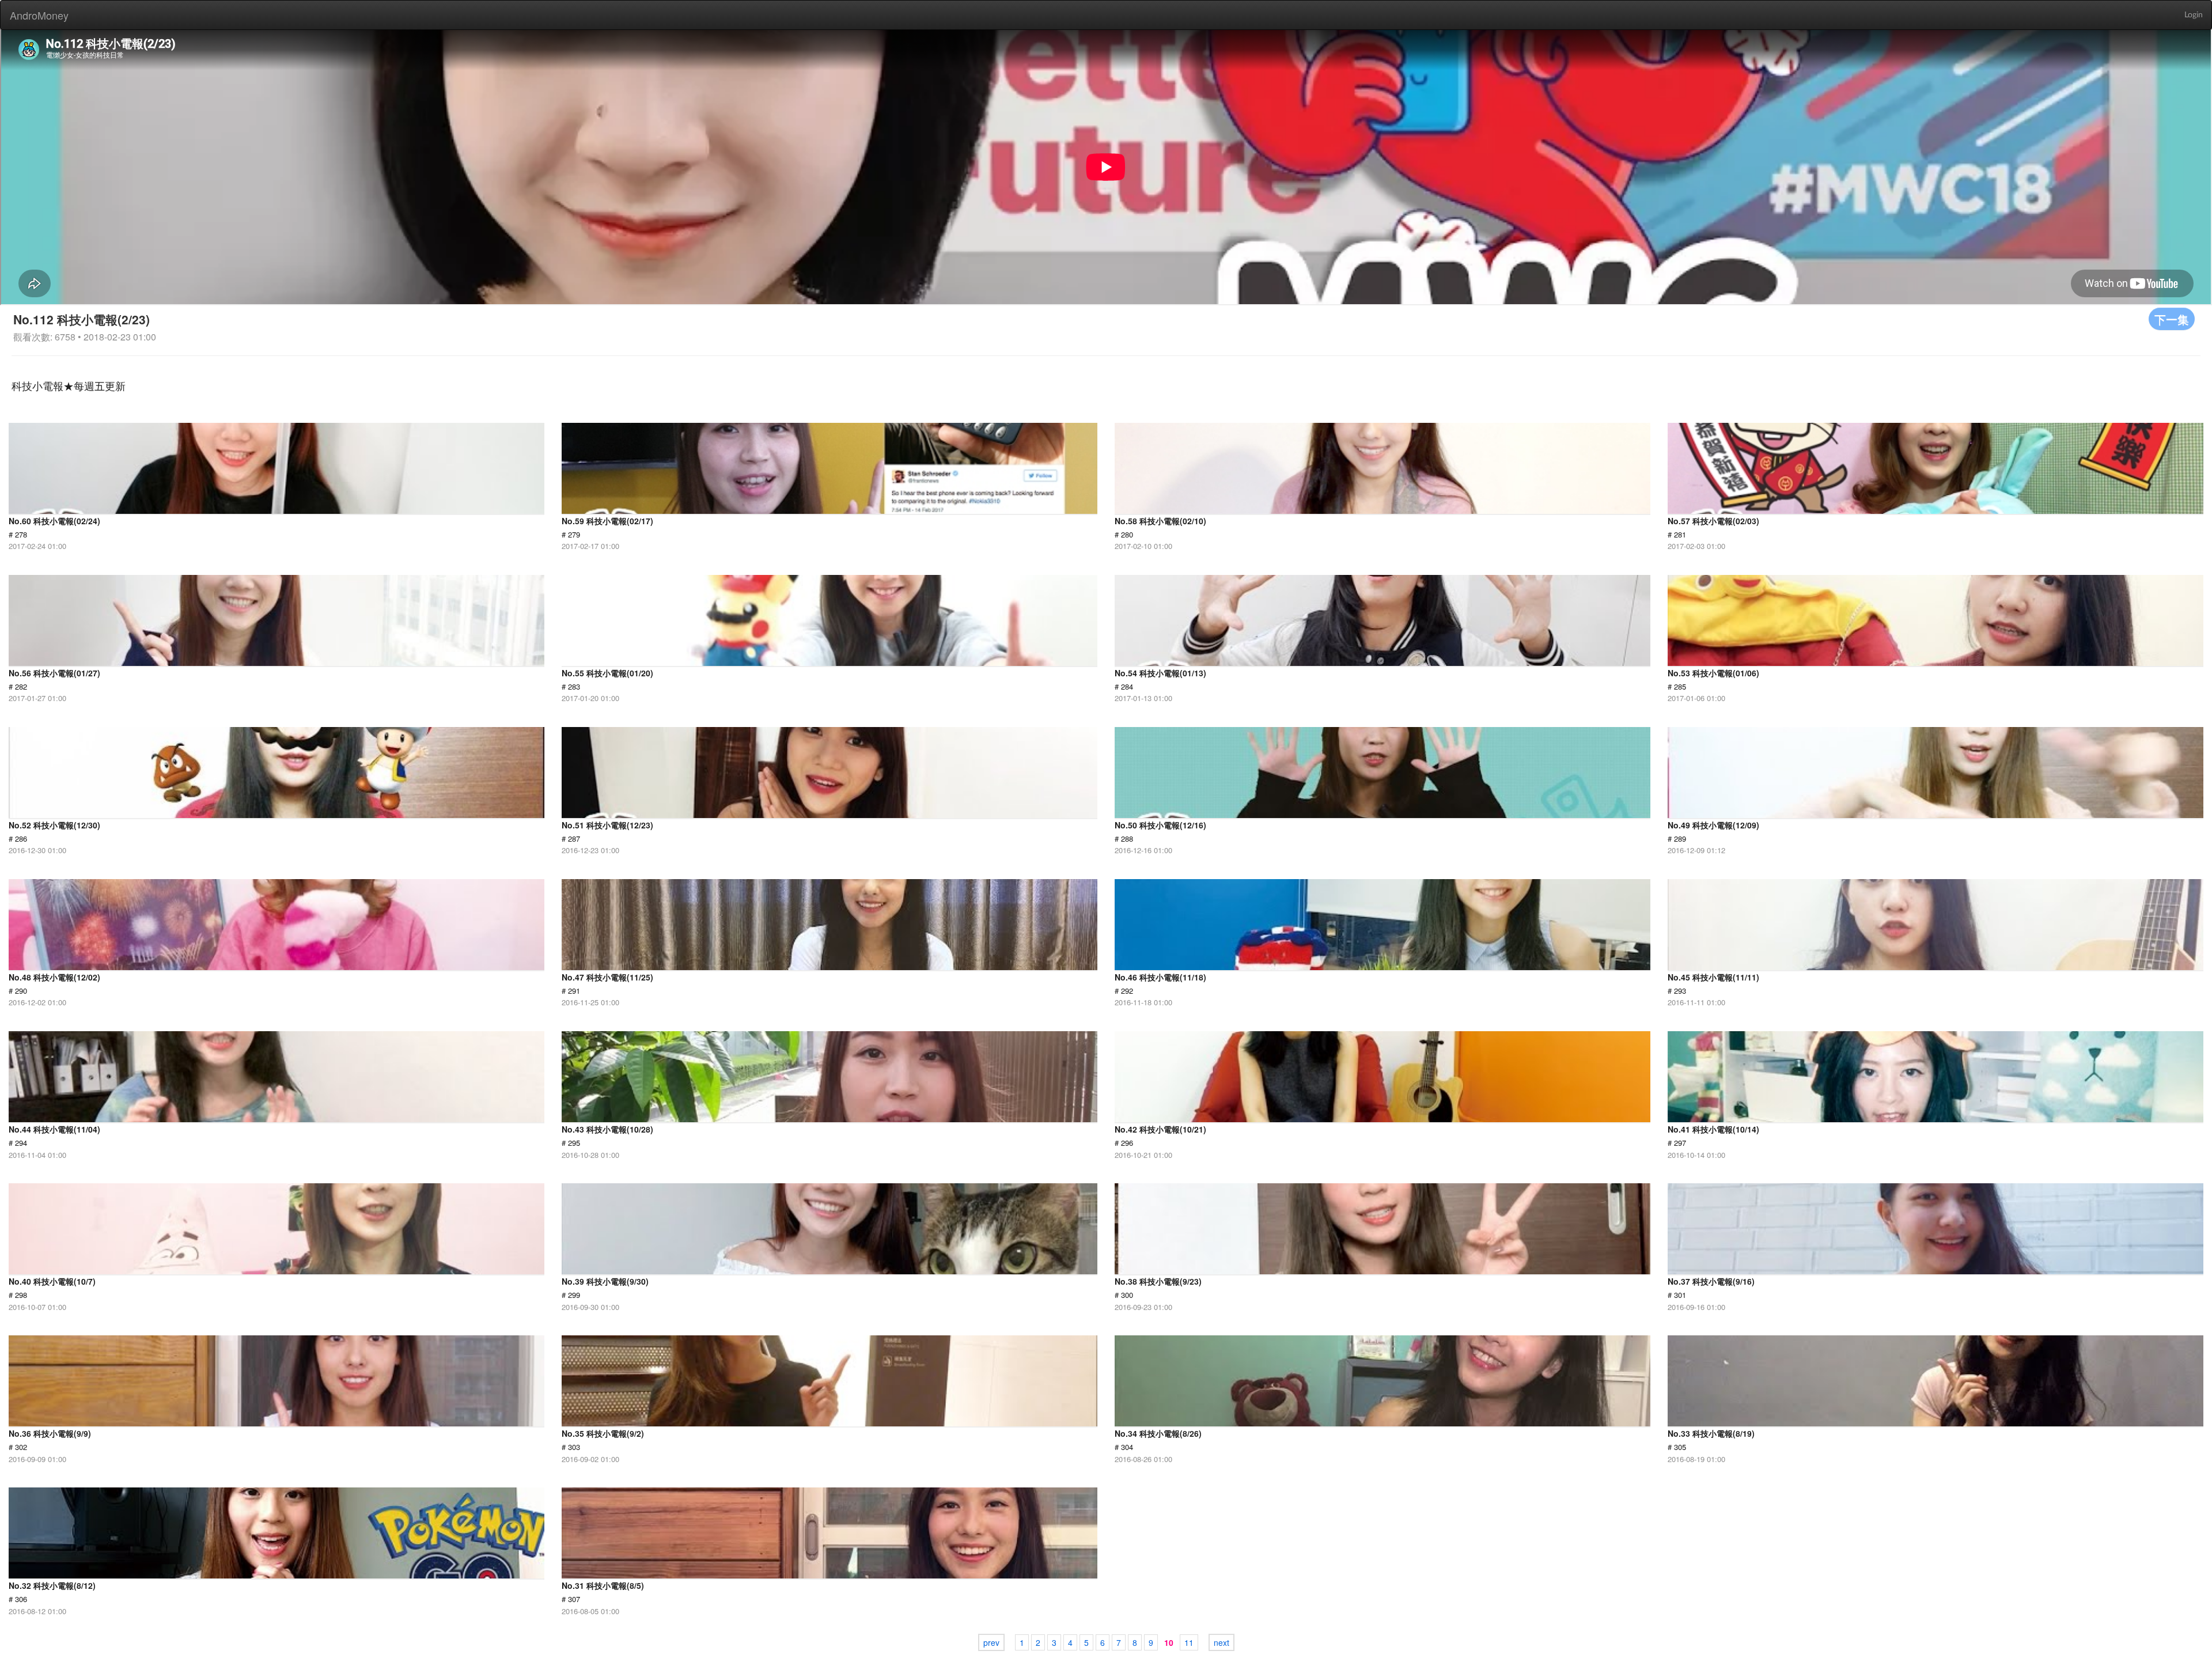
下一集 (2172, 319)
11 (1189, 1642)
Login (2194, 15)
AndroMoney (39, 15)
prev (991, 1642)
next (1221, 1642)
